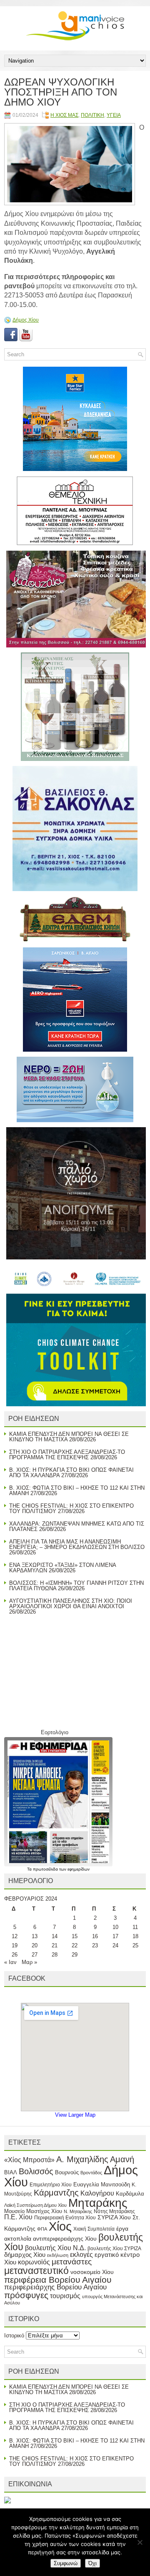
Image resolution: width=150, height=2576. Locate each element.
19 (15, 1945)
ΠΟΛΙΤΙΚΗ (92, 115)
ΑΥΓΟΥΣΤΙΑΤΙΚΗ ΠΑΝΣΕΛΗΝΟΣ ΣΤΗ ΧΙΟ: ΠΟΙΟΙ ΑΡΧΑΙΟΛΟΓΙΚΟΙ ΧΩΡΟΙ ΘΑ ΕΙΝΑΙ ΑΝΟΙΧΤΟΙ (71, 1604)
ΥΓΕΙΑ (114, 115)
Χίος (60, 2226)
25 (135, 1945)
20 (35, 1945)
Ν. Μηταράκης (78, 2211)
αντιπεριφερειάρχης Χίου (65, 2239)
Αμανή (122, 2159)
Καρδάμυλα (130, 2194)
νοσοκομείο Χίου (92, 2272)
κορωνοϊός (34, 2262)
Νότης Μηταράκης (114, 2211)
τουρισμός (65, 2296)
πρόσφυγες (26, 2295)
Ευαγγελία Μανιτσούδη (102, 2184)
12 (15, 1936)
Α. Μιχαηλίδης (82, 2159)
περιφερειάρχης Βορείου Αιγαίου (55, 2287)
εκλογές (81, 2255)
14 (55, 1936)
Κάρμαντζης (56, 2193)
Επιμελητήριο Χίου (51, 2185)
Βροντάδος (91, 2173)
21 (55, 1945)
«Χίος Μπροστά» (29, 2160)
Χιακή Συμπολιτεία (94, 2229)
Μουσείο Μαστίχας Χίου (33, 2211)
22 (75, 1945)
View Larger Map (75, 2115)
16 (95, 1936)
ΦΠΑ (42, 2229)
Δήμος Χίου (26, 320)
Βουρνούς (67, 2172)
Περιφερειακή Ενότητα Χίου (65, 2218)
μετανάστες (72, 2262)
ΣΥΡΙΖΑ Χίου (114, 2217)
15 (75, 1936)
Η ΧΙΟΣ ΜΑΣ (64, 115)
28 (55, 1955)
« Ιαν (10, 1962)
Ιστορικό (14, 2336)
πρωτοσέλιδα (46, 1869)
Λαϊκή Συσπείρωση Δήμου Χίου (35, 2205)
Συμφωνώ (66, 2563)
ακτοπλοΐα (18, 2239)
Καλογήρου (97, 2193)
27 (35, 1955)
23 (95, 1945)
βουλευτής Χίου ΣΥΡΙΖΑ (114, 2249)
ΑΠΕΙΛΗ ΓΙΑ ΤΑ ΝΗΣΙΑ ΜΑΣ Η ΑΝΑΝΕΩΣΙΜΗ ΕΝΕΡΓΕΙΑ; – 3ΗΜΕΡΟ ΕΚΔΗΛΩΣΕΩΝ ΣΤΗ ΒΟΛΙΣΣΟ (77, 1544)
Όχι (92, 2563)
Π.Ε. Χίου (18, 2217)
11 (135, 1927)
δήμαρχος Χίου (25, 2255)
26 (15, 1955)
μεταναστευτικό (36, 2271)
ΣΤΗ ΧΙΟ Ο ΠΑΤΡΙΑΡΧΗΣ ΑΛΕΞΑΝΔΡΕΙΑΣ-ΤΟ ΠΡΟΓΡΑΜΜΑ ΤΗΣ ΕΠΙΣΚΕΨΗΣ (67, 1455)
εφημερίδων (79, 1869)
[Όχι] (140, 2542)
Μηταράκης (98, 2203)
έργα (122, 2229)
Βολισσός (36, 2171)
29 (75, 1955)
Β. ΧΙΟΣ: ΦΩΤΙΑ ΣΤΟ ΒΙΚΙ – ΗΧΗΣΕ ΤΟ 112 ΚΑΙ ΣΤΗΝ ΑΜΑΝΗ (77, 1491)
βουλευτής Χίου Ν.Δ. (55, 2248)
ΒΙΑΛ (11, 2172)
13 (35, 1936)
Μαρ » (29, 1962)
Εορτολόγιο (55, 1732)
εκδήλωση (58, 2255)
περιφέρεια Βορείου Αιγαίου (58, 2280)
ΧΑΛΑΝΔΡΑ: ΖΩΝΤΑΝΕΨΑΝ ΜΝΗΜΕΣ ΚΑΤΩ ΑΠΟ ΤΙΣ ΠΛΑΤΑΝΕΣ (77, 1526)
